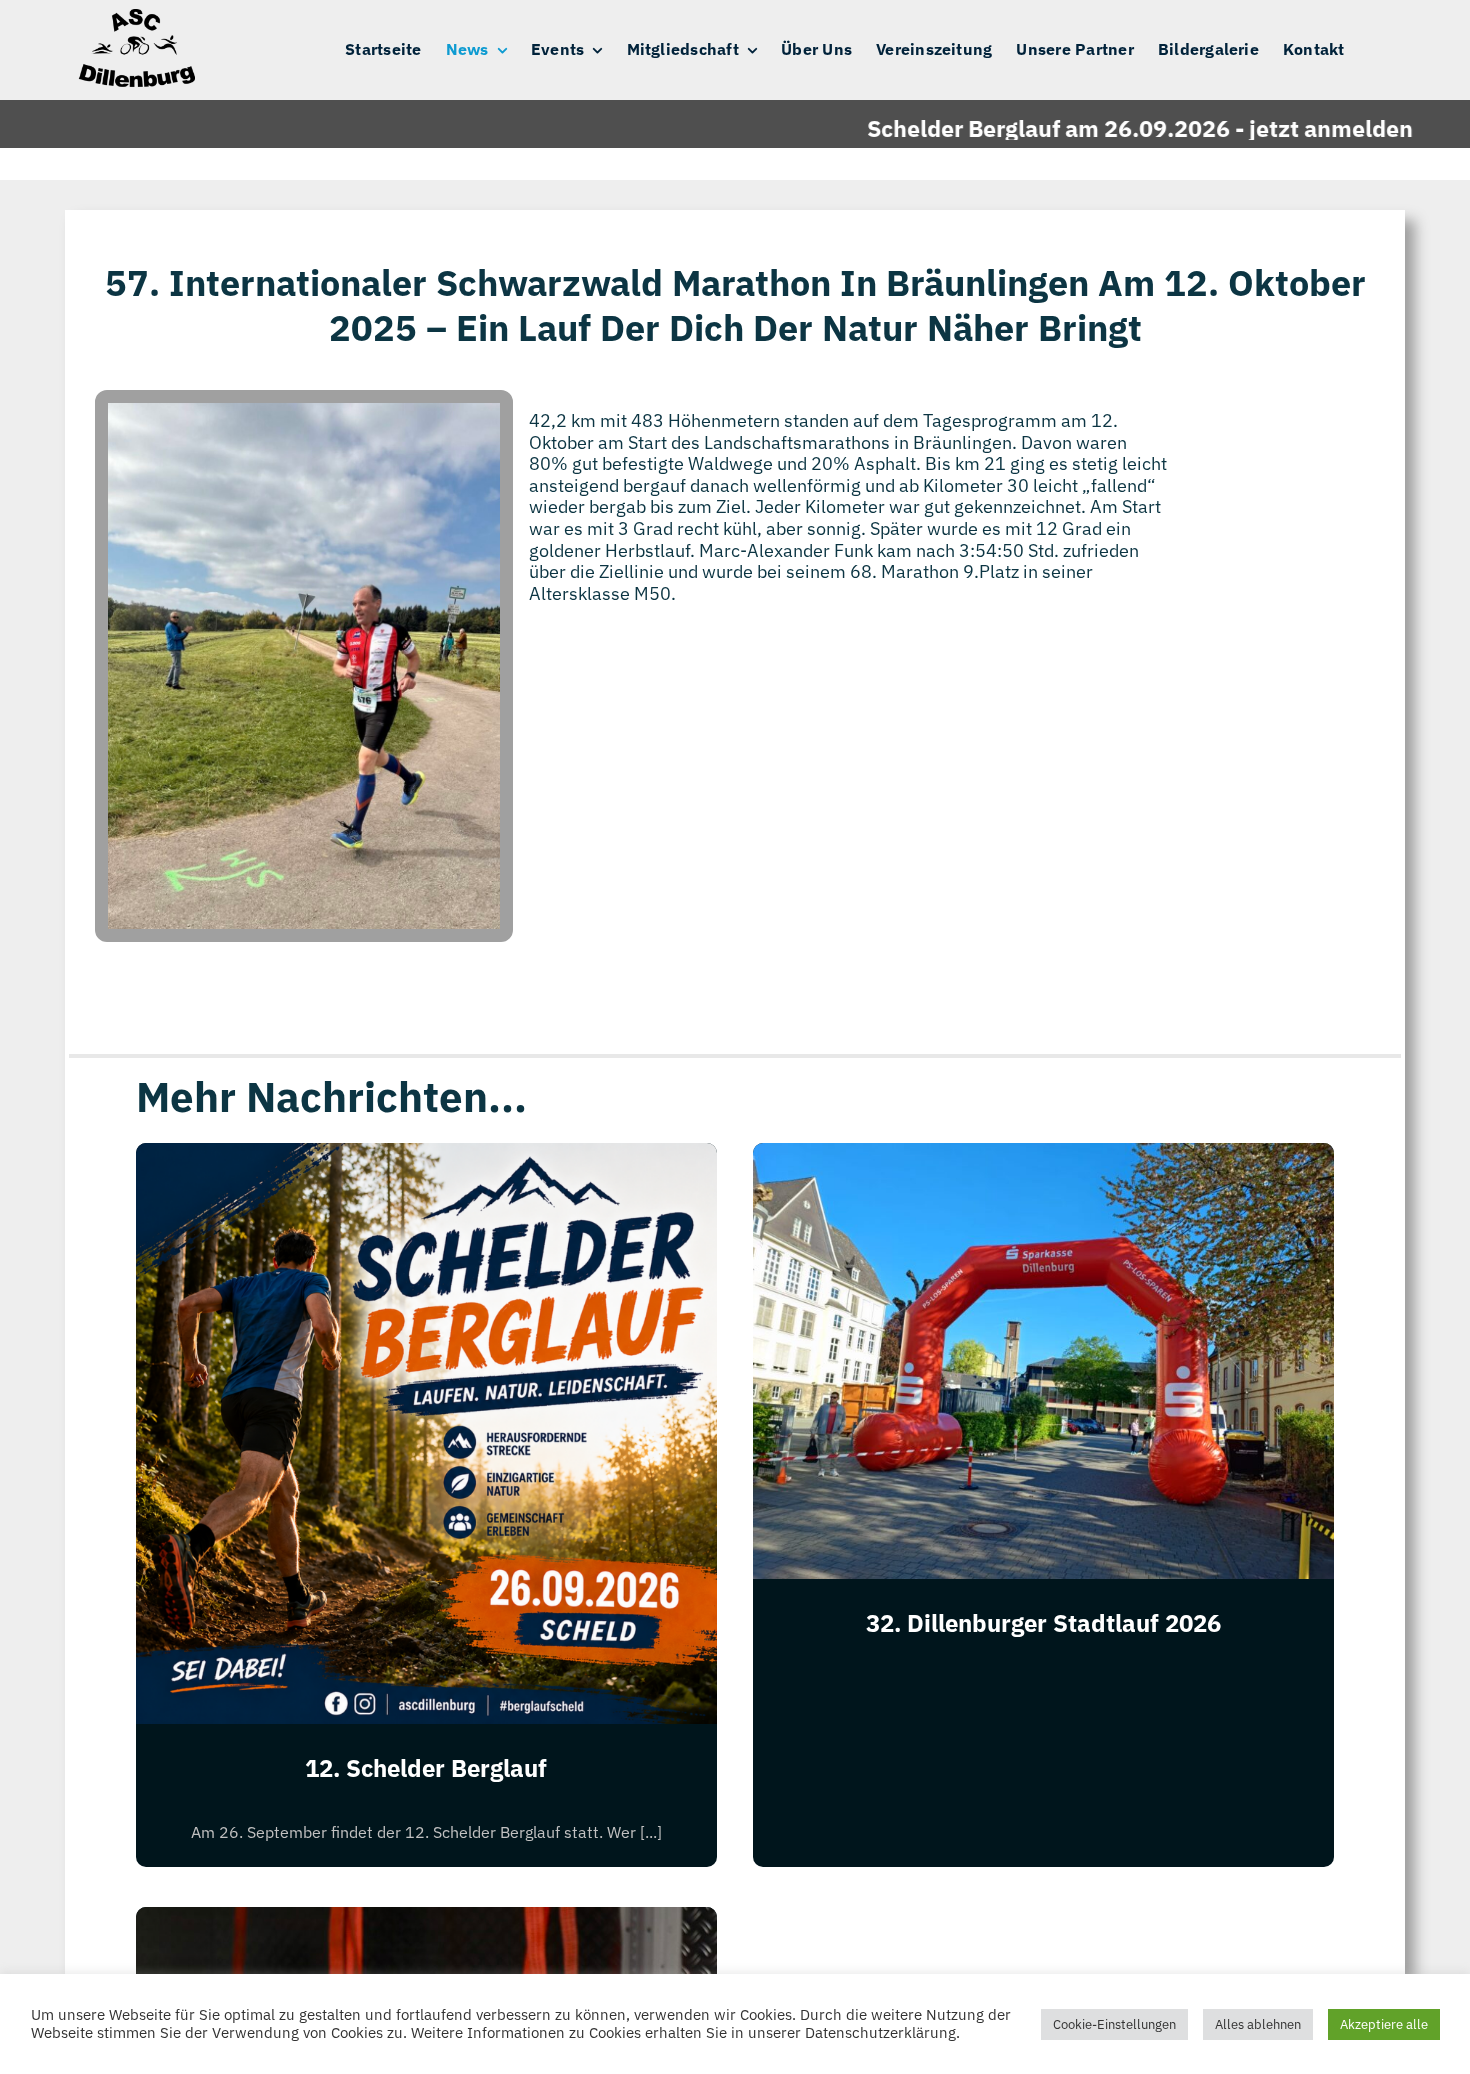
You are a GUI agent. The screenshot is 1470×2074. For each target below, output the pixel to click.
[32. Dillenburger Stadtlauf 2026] (1043, 1158)
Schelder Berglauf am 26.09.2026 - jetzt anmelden (1080, 128)
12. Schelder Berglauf (426, 1768)
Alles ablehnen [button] (1258, 2024)
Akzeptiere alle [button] (1384, 2024)
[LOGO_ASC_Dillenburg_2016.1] (135, 17)
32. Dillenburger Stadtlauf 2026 (1043, 1623)
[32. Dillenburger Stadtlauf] (426, 1922)
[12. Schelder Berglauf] (426, 1158)
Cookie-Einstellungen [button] (1114, 2024)
